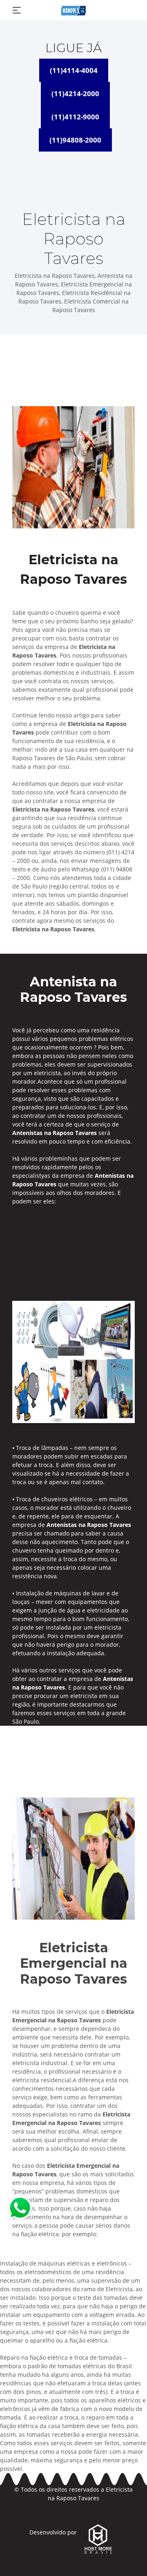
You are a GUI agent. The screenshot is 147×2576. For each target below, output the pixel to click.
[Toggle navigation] (17, 10)
